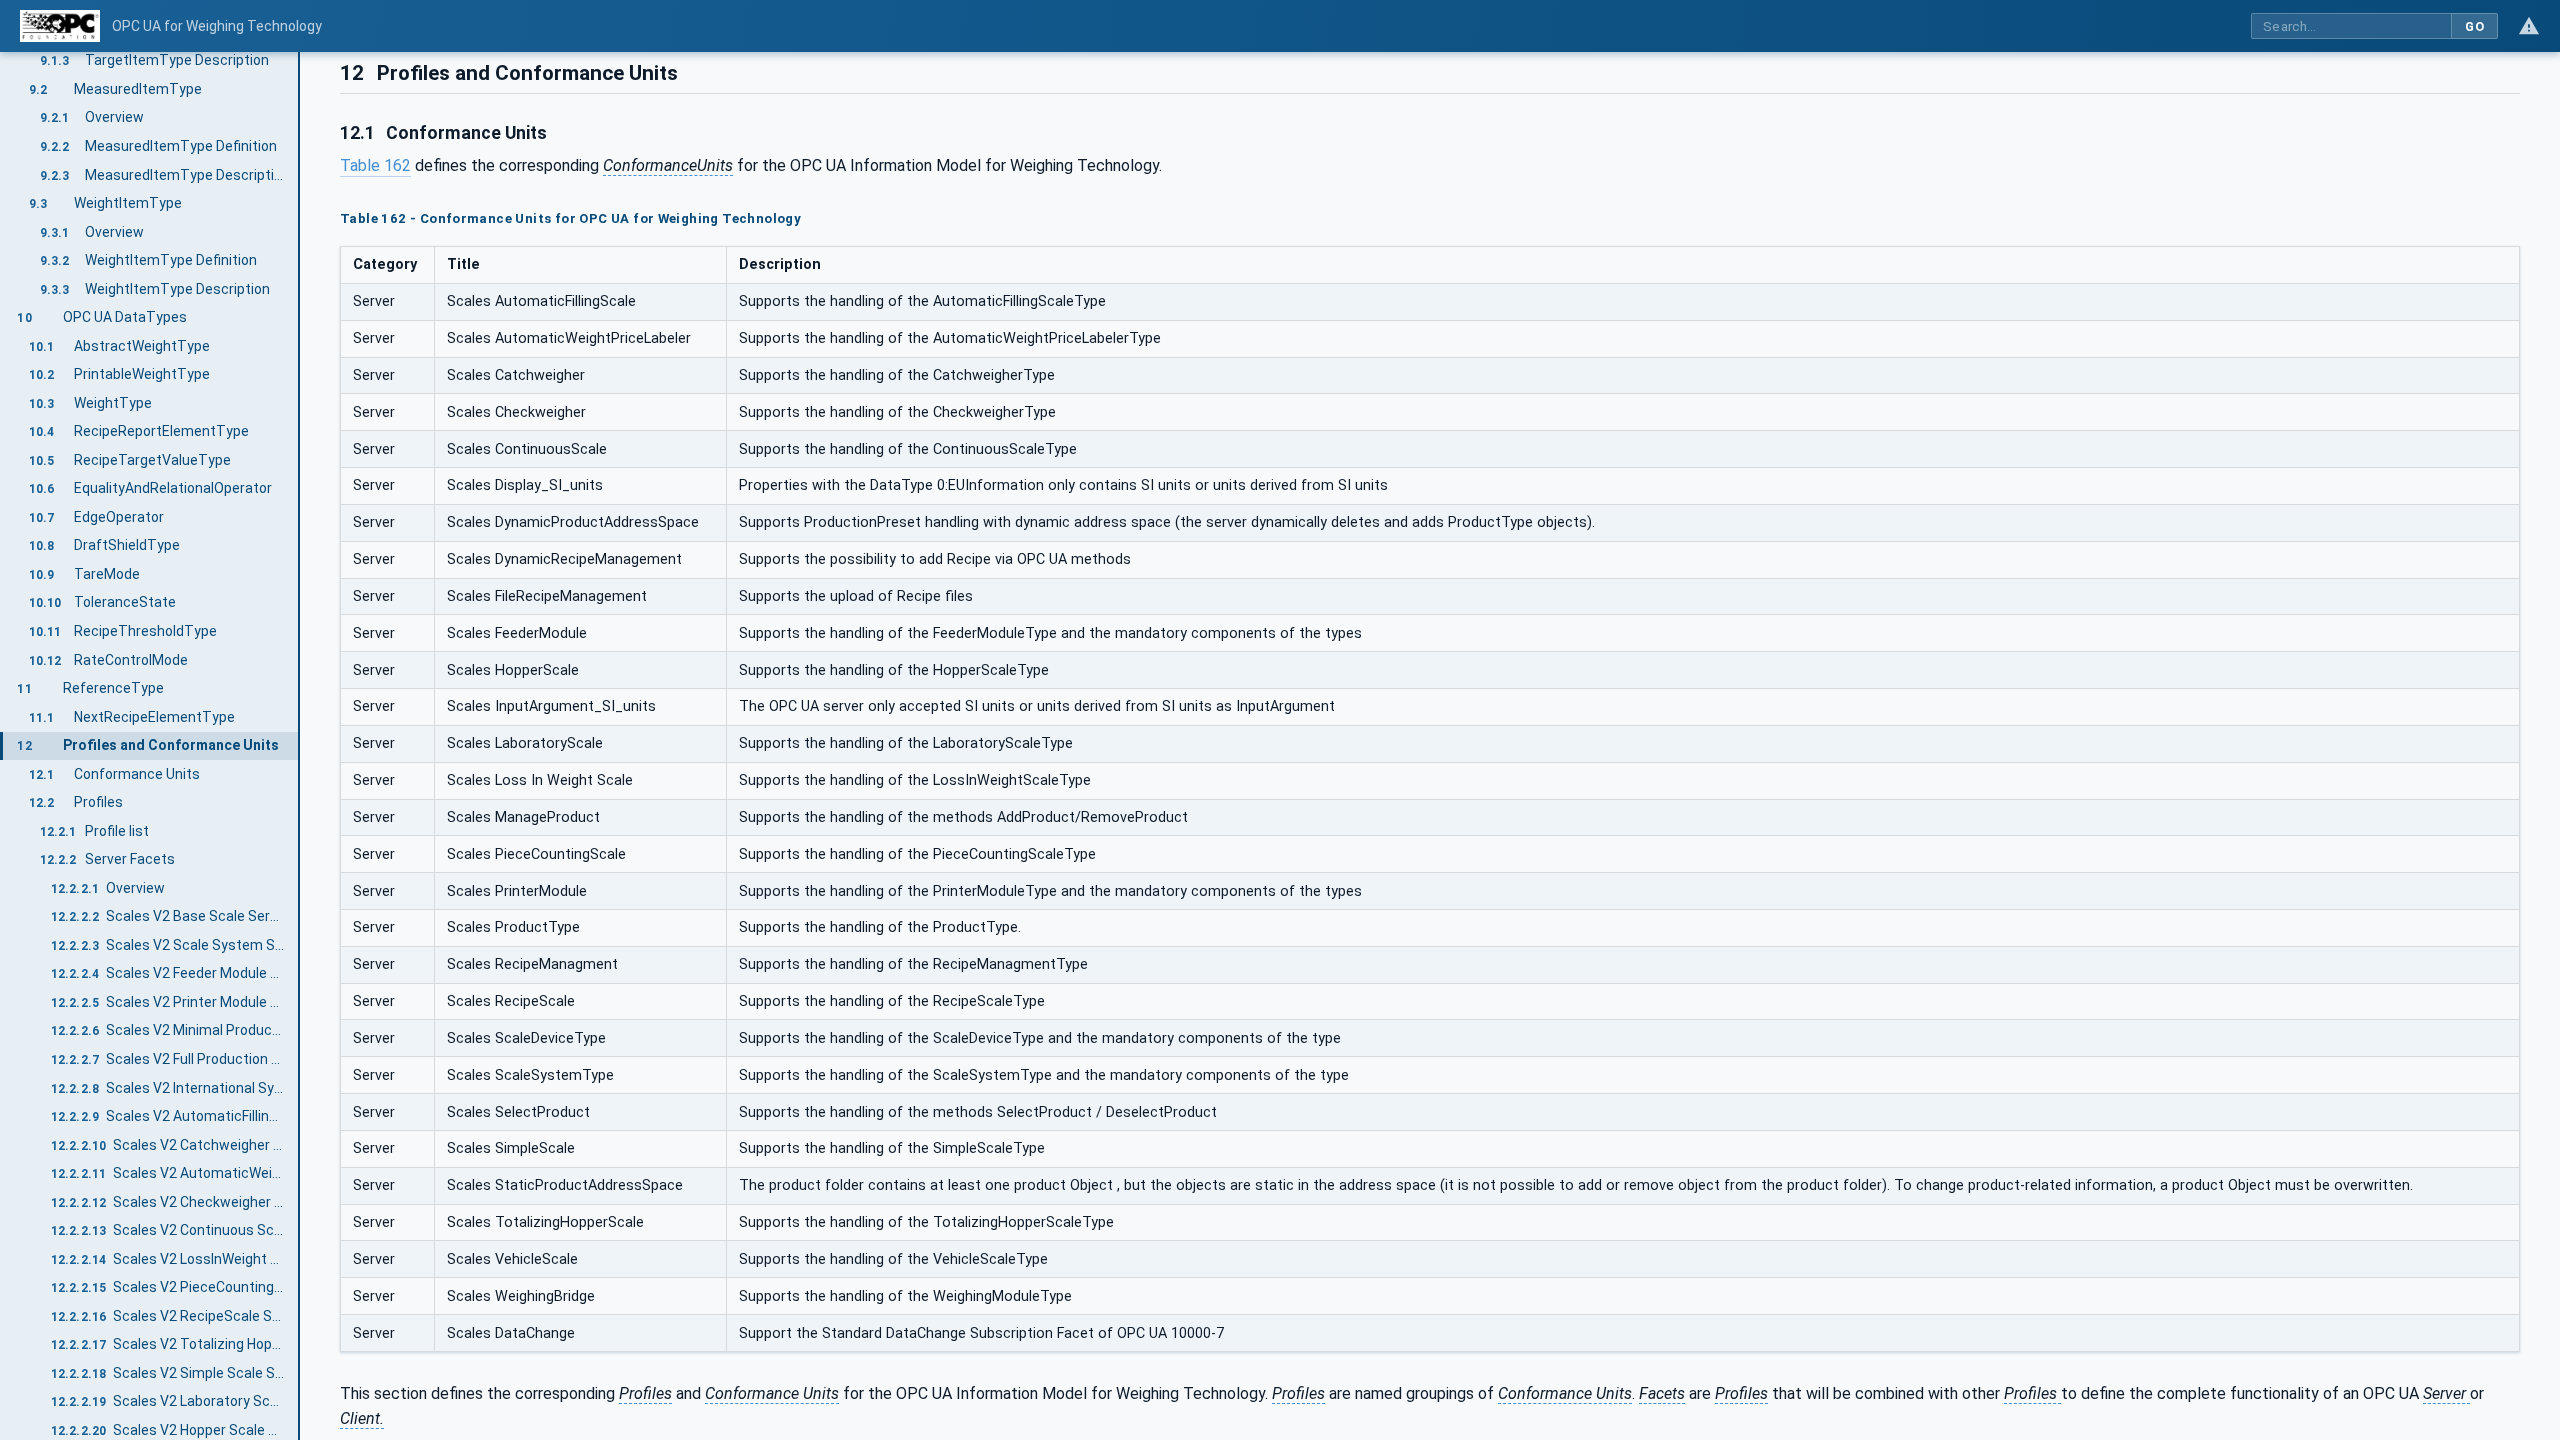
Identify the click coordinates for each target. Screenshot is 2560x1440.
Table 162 (375, 165)
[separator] (300, 746)
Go (2474, 26)
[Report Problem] (2529, 26)
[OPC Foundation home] (60, 26)
